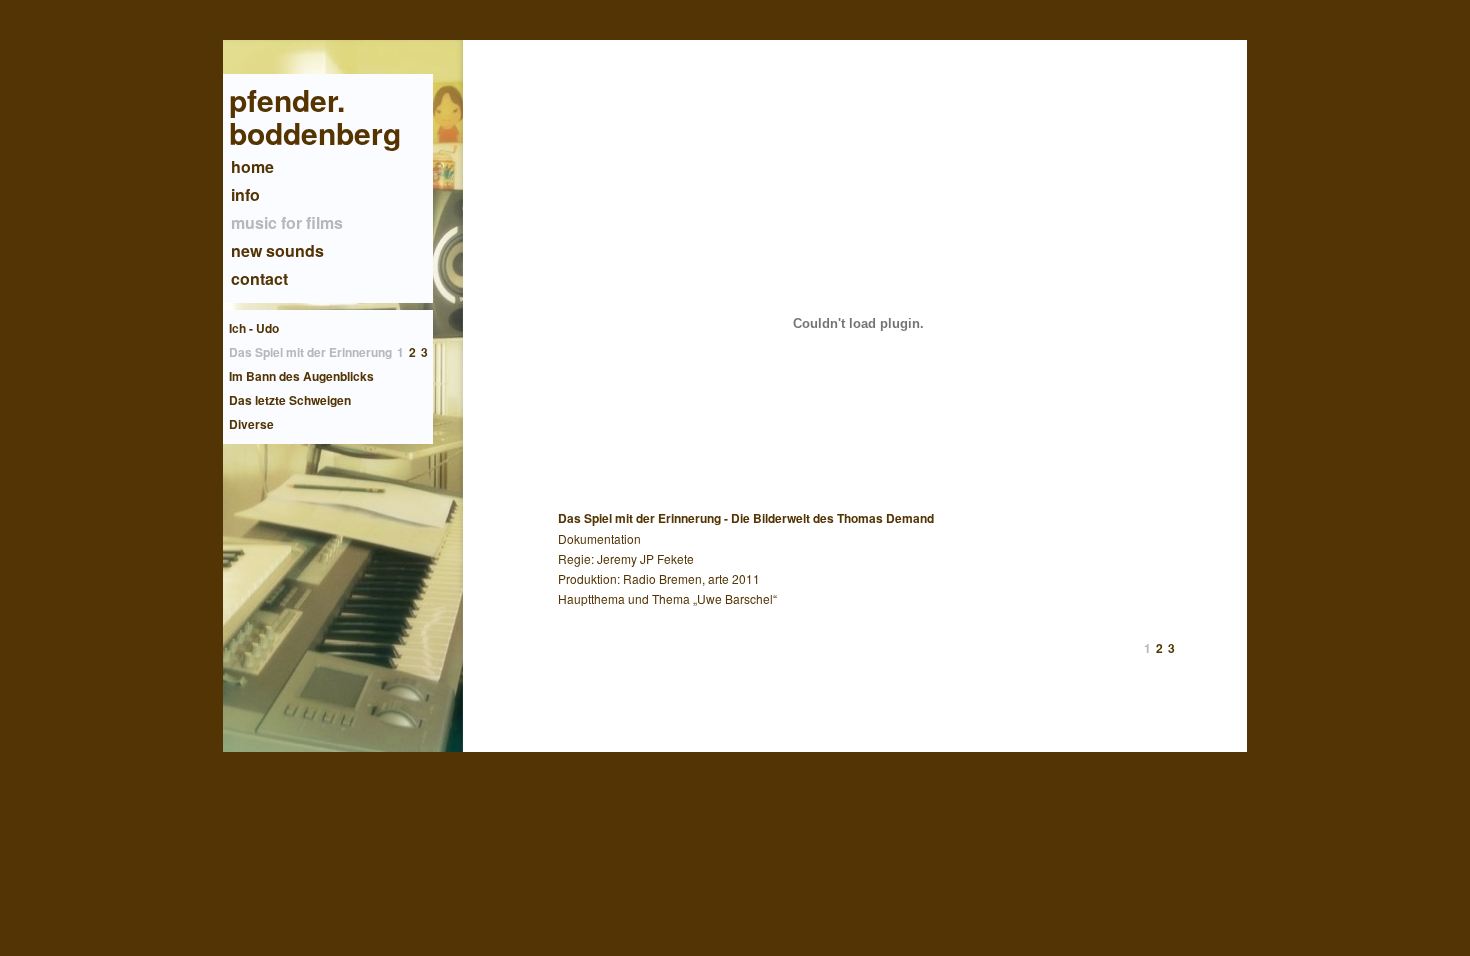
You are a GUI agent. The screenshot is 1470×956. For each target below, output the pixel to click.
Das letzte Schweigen (290, 400)
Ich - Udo (254, 328)
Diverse (251, 424)
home (252, 166)
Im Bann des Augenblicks (301, 376)
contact (259, 278)
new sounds (277, 250)
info (245, 194)
